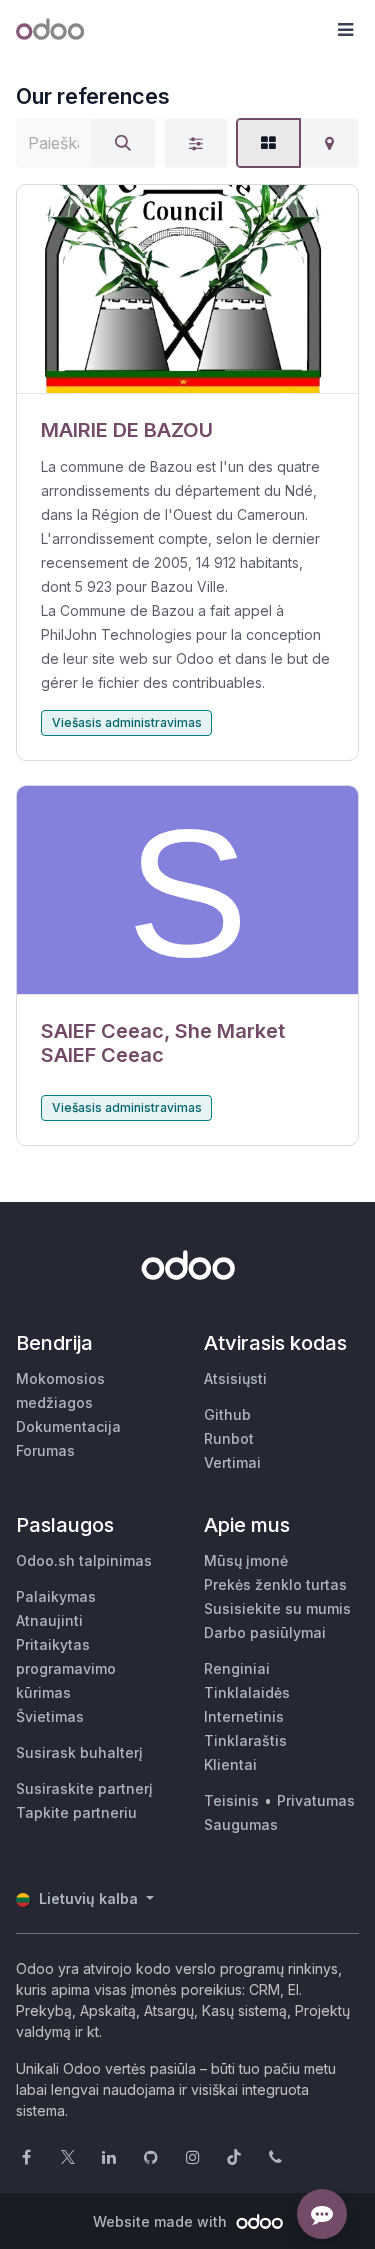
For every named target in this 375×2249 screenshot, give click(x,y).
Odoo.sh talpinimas (84, 1560)
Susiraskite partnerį (84, 1788)
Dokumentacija (68, 1426)
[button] (345, 30)
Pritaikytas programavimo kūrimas (66, 1668)
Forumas (45, 1450)
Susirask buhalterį (79, 1752)
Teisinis (231, 1800)
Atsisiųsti (235, 1378)
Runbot (229, 1438)
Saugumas (241, 1824)
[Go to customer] (187, 289)
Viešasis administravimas (127, 722)
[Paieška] (123, 143)
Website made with (162, 2221)
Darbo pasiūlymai (265, 1632)
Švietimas (50, 1716)
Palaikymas (56, 1596)
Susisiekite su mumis (277, 1608)
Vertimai (232, 1462)
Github (227, 1414)
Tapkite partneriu (76, 1812)
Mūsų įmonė (246, 1560)
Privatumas (316, 1800)
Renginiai (237, 1668)
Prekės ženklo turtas (275, 1584)
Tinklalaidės (247, 1692)
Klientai (230, 1764)
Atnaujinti (49, 1620)
